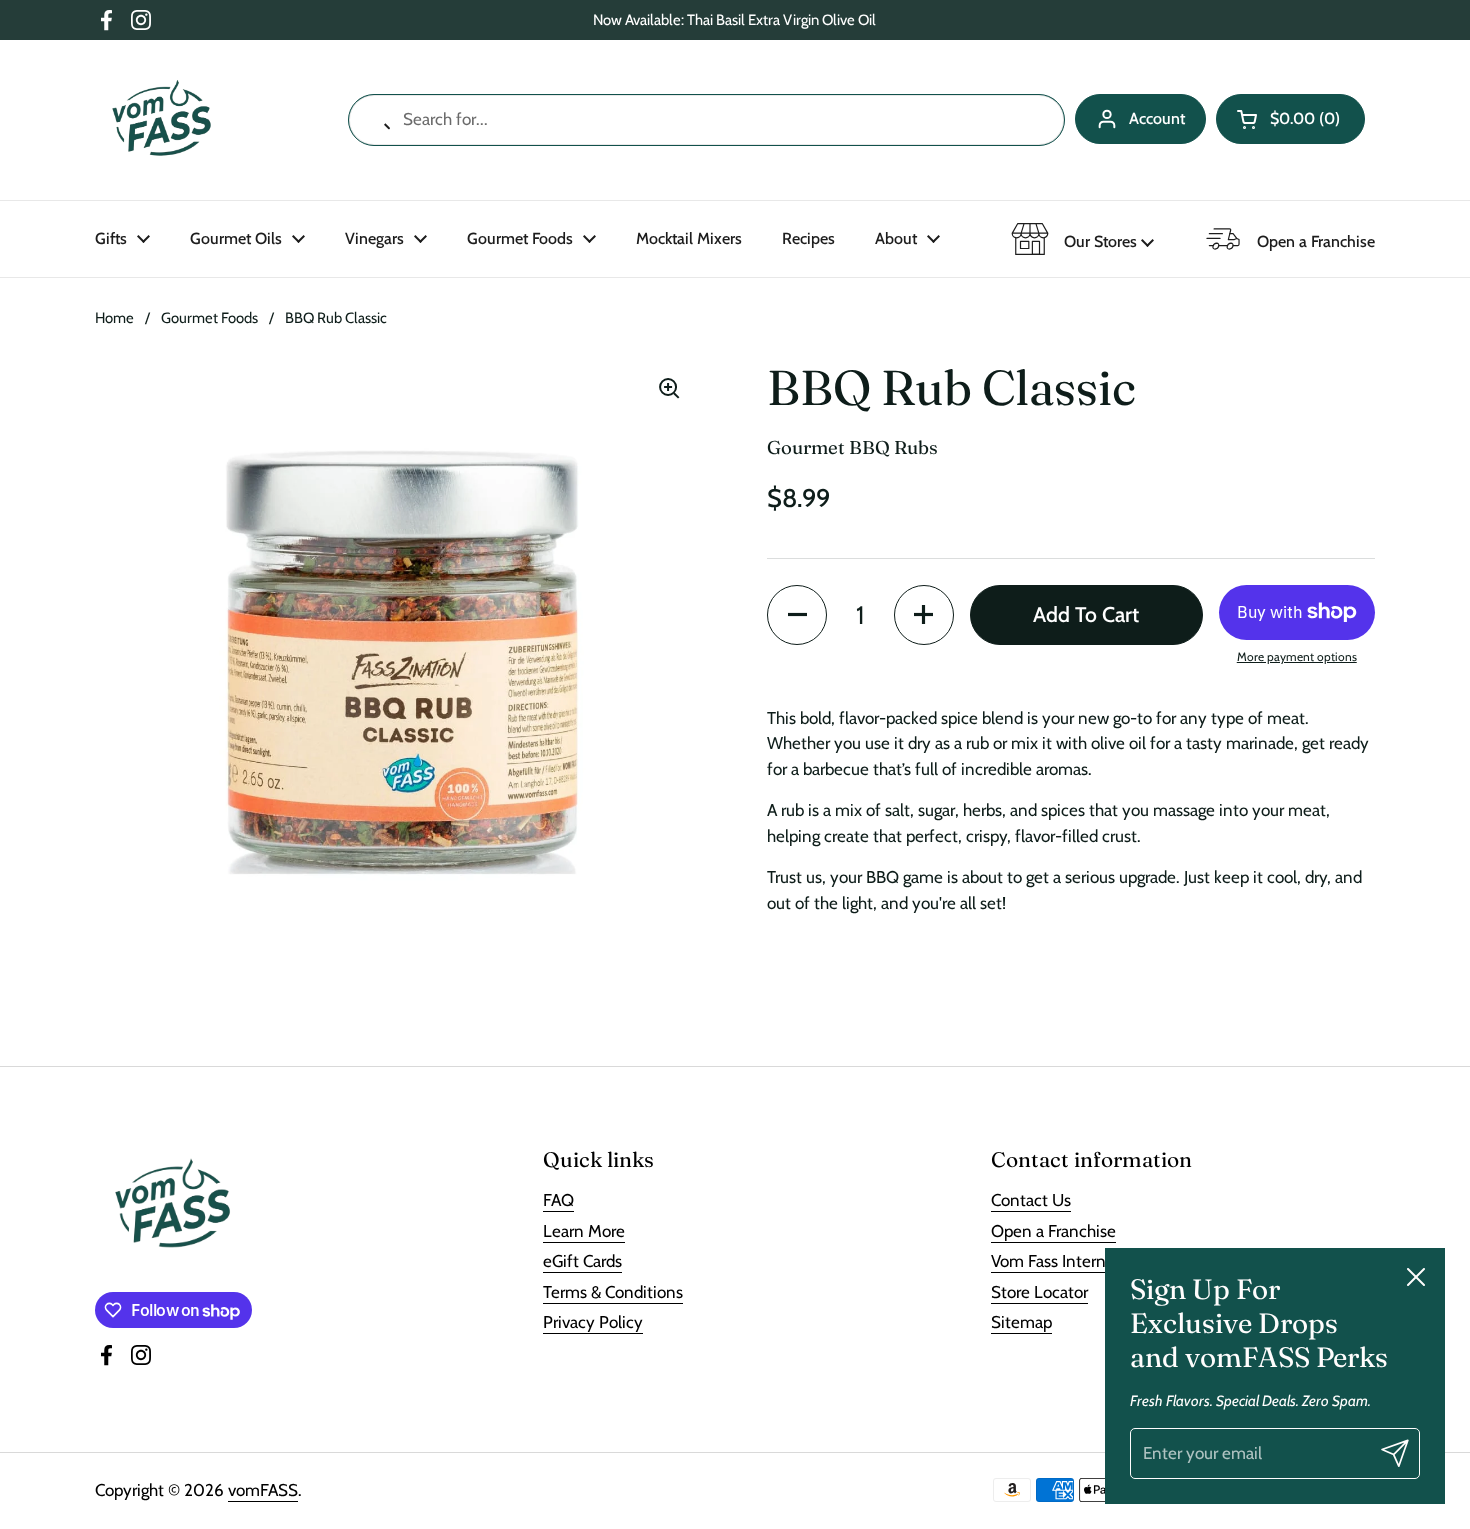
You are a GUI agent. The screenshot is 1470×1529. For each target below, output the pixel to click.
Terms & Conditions (613, 1292)
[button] (1290, 119)
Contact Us (1031, 1200)
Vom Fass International (1073, 1261)
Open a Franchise (1053, 1231)
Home (114, 318)
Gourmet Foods (209, 318)
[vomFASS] (161, 120)
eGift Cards (582, 1261)
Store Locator (1039, 1292)
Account (1157, 118)
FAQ (558, 1200)
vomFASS (263, 1490)
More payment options (1297, 655)
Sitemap (1021, 1322)
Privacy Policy (593, 1322)
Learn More (584, 1231)
